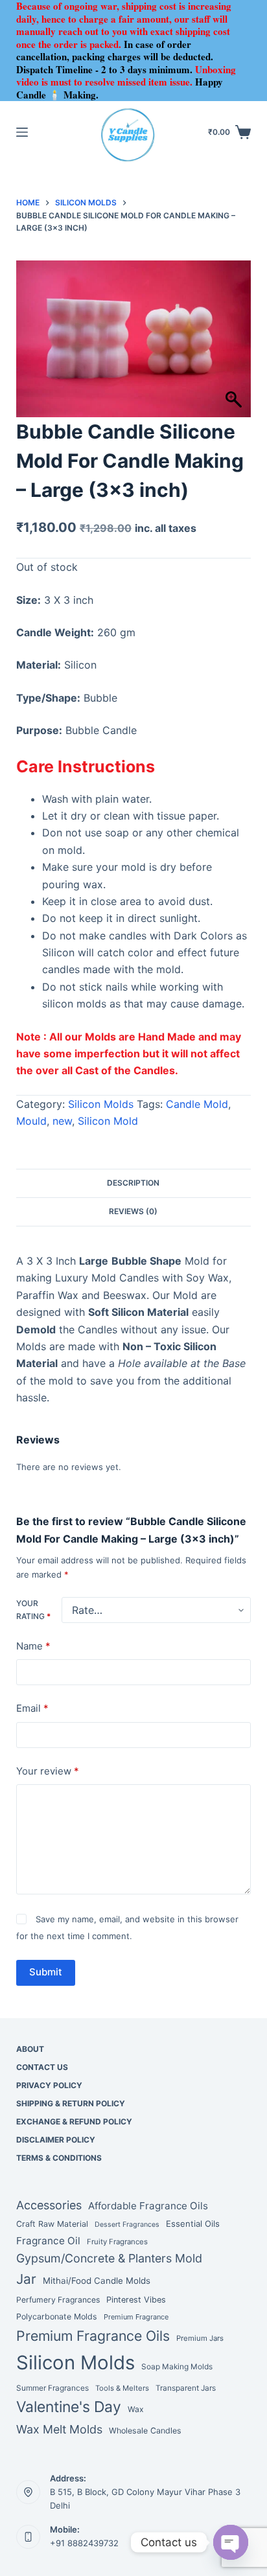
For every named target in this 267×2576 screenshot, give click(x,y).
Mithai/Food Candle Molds (97, 2281)
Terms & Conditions (59, 2158)
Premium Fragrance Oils (93, 2336)
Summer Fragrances (52, 2388)
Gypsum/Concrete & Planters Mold (109, 2258)
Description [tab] (133, 1183)
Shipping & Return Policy (71, 2103)
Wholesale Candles (145, 2431)
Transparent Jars (186, 2388)
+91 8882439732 (84, 2543)
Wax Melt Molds (59, 2429)
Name (33, 1646)
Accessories (49, 2205)
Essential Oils (193, 2224)
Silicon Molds (101, 1104)
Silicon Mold (108, 1121)
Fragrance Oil (48, 2241)
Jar (26, 2279)
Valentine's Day (69, 2407)
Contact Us (42, 2067)
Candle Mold (197, 1104)
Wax (136, 2409)
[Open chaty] (231, 2542)
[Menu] (22, 132)
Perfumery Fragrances (58, 2300)
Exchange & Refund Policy (74, 2122)
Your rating (33, 1610)
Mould (31, 1121)
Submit (46, 1972)
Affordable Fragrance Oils (148, 2206)
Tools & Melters (122, 2388)
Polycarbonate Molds (57, 2317)
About (30, 2049)
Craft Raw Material (52, 2224)
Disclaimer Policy (56, 2140)
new (62, 1121)
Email (32, 1708)
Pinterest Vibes (136, 2300)
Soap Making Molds (177, 2367)
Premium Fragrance (136, 2317)
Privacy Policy (49, 2085)
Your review (48, 1771)
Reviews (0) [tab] (133, 1211)
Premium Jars (200, 2338)
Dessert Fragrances (127, 2225)
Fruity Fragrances (117, 2242)
